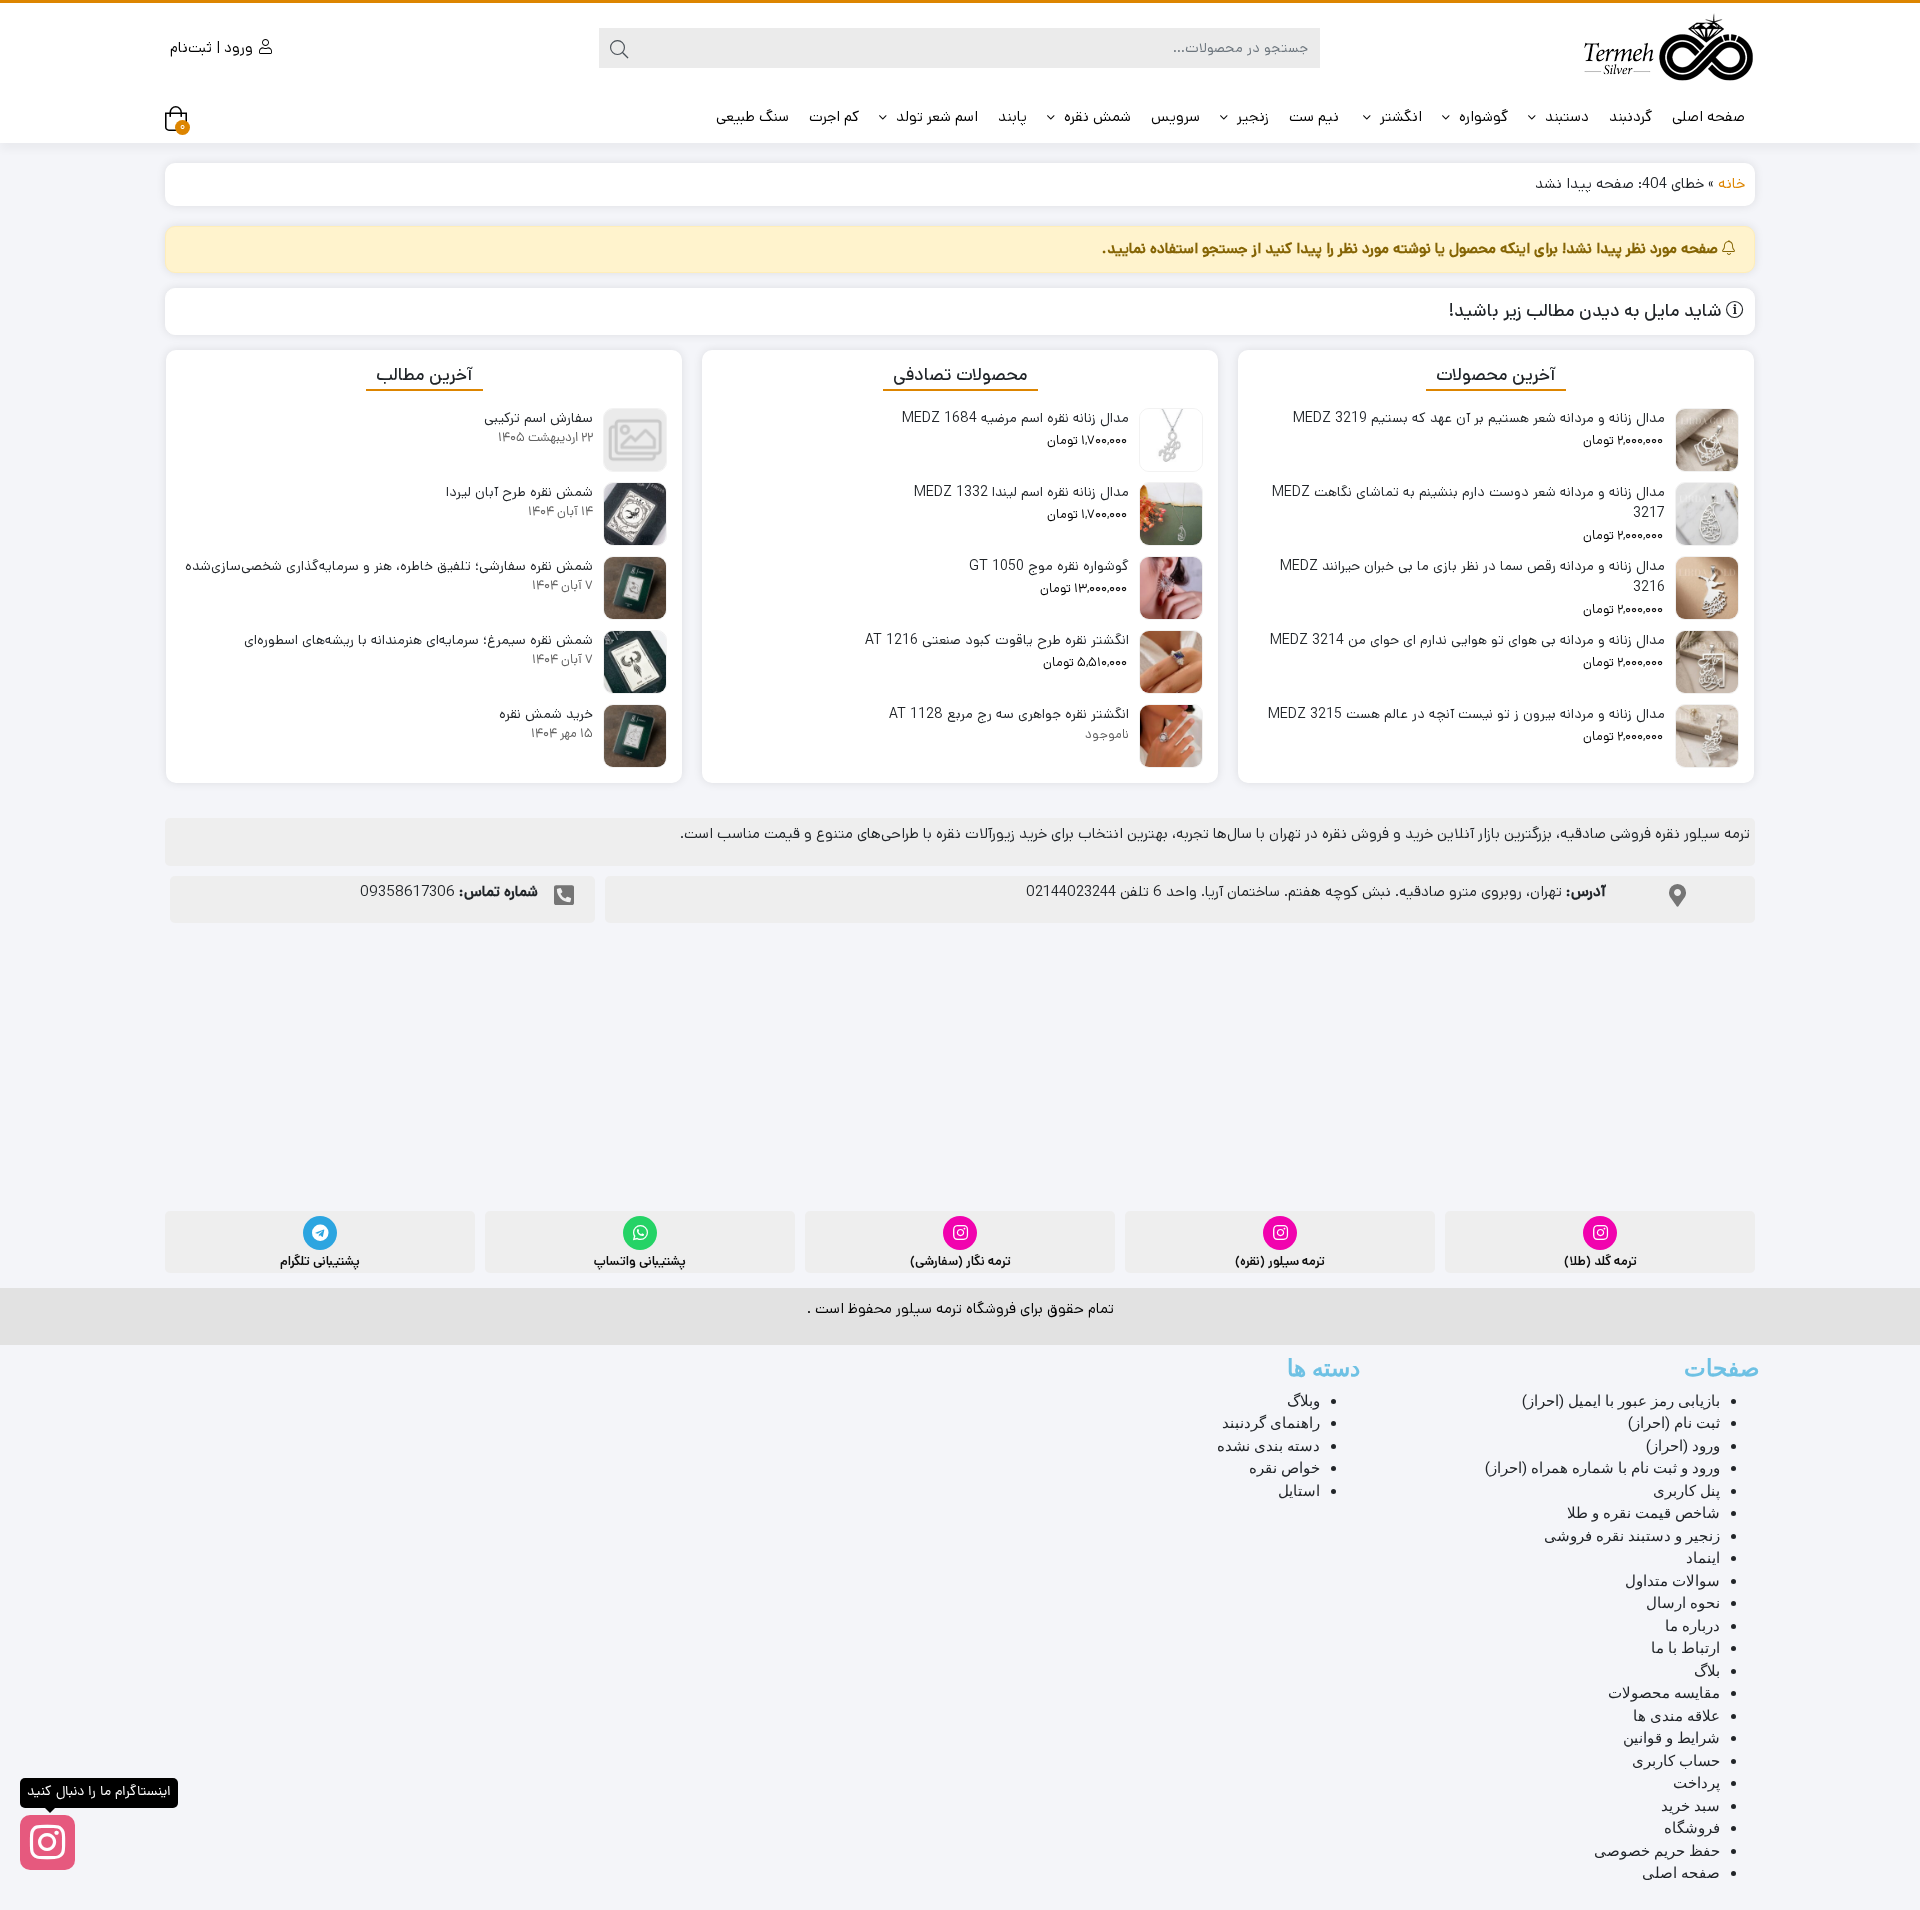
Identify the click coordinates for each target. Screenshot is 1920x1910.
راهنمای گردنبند (1271, 1423)
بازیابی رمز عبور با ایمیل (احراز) (1621, 1401)
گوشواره (1481, 116)
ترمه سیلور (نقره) (1280, 1261)
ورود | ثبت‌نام (213, 47)
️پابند (1012, 116)
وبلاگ (1303, 1401)
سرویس (1175, 116)
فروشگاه (1692, 1828)
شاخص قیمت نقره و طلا (1643, 1513)
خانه (1731, 183)
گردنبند (1630, 116)
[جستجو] (619, 48)
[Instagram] (1600, 1233)
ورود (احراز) (1683, 1446)
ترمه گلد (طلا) (1600, 1261)
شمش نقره (1095, 116)
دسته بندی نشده (1268, 1446)
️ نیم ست (1316, 116)
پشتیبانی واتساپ (640, 1261)
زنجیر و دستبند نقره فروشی (1632, 1536)
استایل (1299, 1491)
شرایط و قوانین (1671, 1738)
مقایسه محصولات (1664, 1693)
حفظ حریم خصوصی (1657, 1851)
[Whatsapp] (640, 1233)
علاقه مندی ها (1676, 1716)
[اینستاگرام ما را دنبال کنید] (47, 1842)
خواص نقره (1284, 1468)
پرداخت (1696, 1783)
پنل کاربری (1686, 1491)
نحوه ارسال (1683, 1603)
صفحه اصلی (1708, 116)
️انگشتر (1399, 116)
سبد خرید (1690, 1806)
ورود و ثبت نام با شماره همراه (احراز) (1602, 1468)
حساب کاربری (1676, 1761)
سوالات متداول (1672, 1581)
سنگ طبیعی (752, 116)
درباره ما (1692, 1626)
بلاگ (1707, 1671)
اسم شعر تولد (935, 116)
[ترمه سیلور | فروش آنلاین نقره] (1668, 48)
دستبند (1565, 116)
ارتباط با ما (1685, 1648)
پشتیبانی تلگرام (320, 1261)
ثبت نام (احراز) (1674, 1423)
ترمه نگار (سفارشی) (960, 1261)
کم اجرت (834, 116)
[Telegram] (320, 1233)
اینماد (1703, 1558)
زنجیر (1251, 116)
